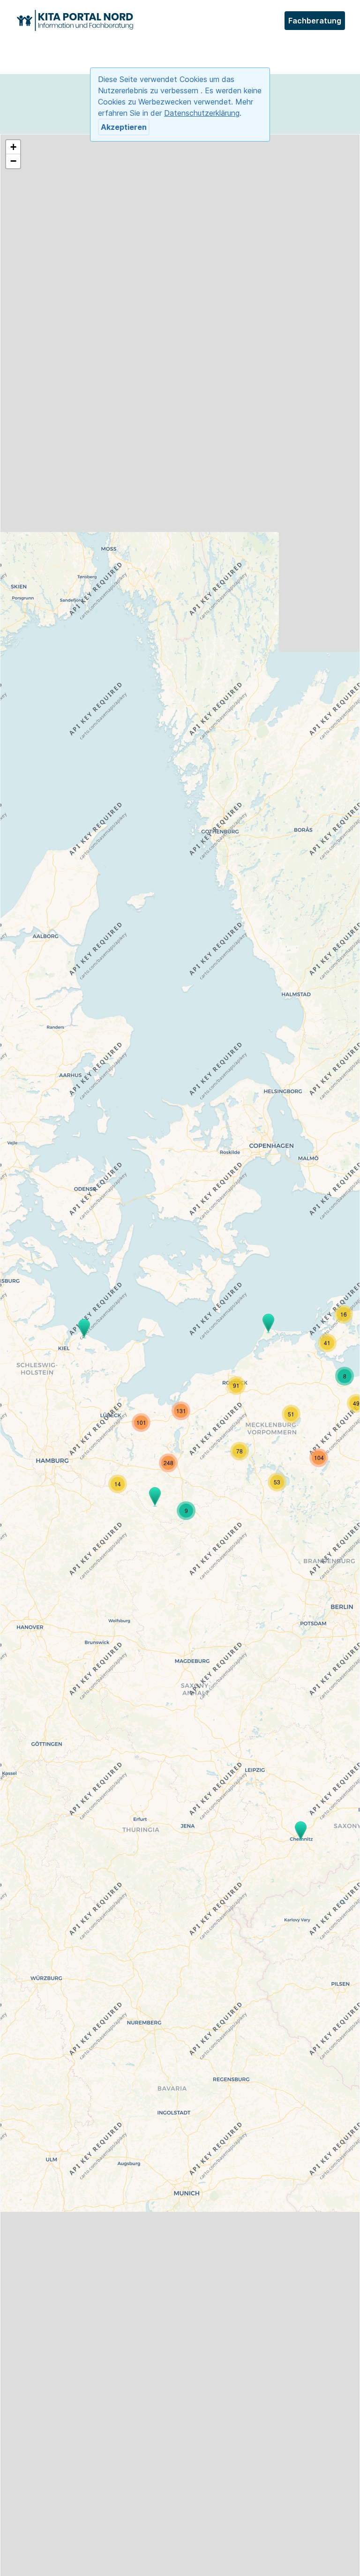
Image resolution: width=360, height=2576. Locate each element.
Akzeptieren (124, 127)
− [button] (13, 161)
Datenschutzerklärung (202, 113)
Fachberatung (315, 21)
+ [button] (13, 147)
